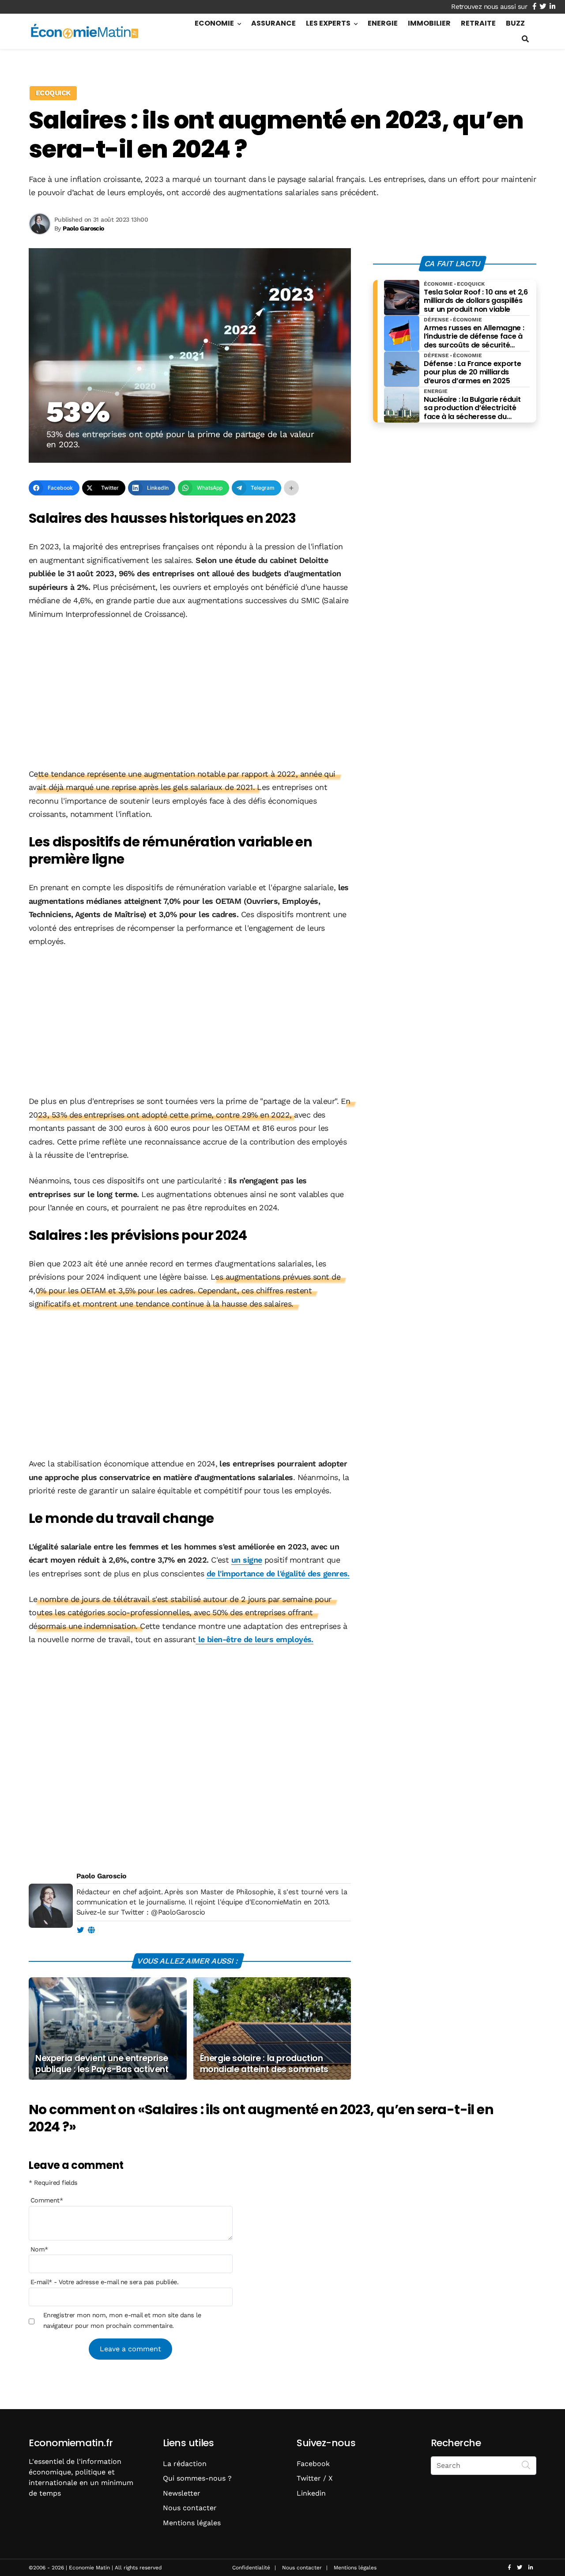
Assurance (273, 23)
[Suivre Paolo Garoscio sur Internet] (91, 1930)
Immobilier (429, 23)
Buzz (515, 23)
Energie (383, 23)
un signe (247, 1560)
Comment (47, 2200)
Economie (214, 23)
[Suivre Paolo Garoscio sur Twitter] (80, 1930)
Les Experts (328, 23)
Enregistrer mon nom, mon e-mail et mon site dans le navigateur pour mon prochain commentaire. (122, 2320)
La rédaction (185, 2464)
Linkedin (311, 2493)
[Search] (526, 2465)
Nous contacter (190, 2508)
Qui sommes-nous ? (197, 2478)
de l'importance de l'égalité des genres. (278, 1573)
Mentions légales (192, 2523)
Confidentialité (251, 2568)
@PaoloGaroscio (178, 1912)
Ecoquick (53, 93)
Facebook (313, 2464)
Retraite (478, 23)
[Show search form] (525, 39)
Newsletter (182, 2493)
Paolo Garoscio (101, 1876)
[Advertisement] (190, 695)
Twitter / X (315, 2478)
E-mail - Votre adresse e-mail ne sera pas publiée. (104, 2282)
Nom (39, 2249)
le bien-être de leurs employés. (254, 1639)
